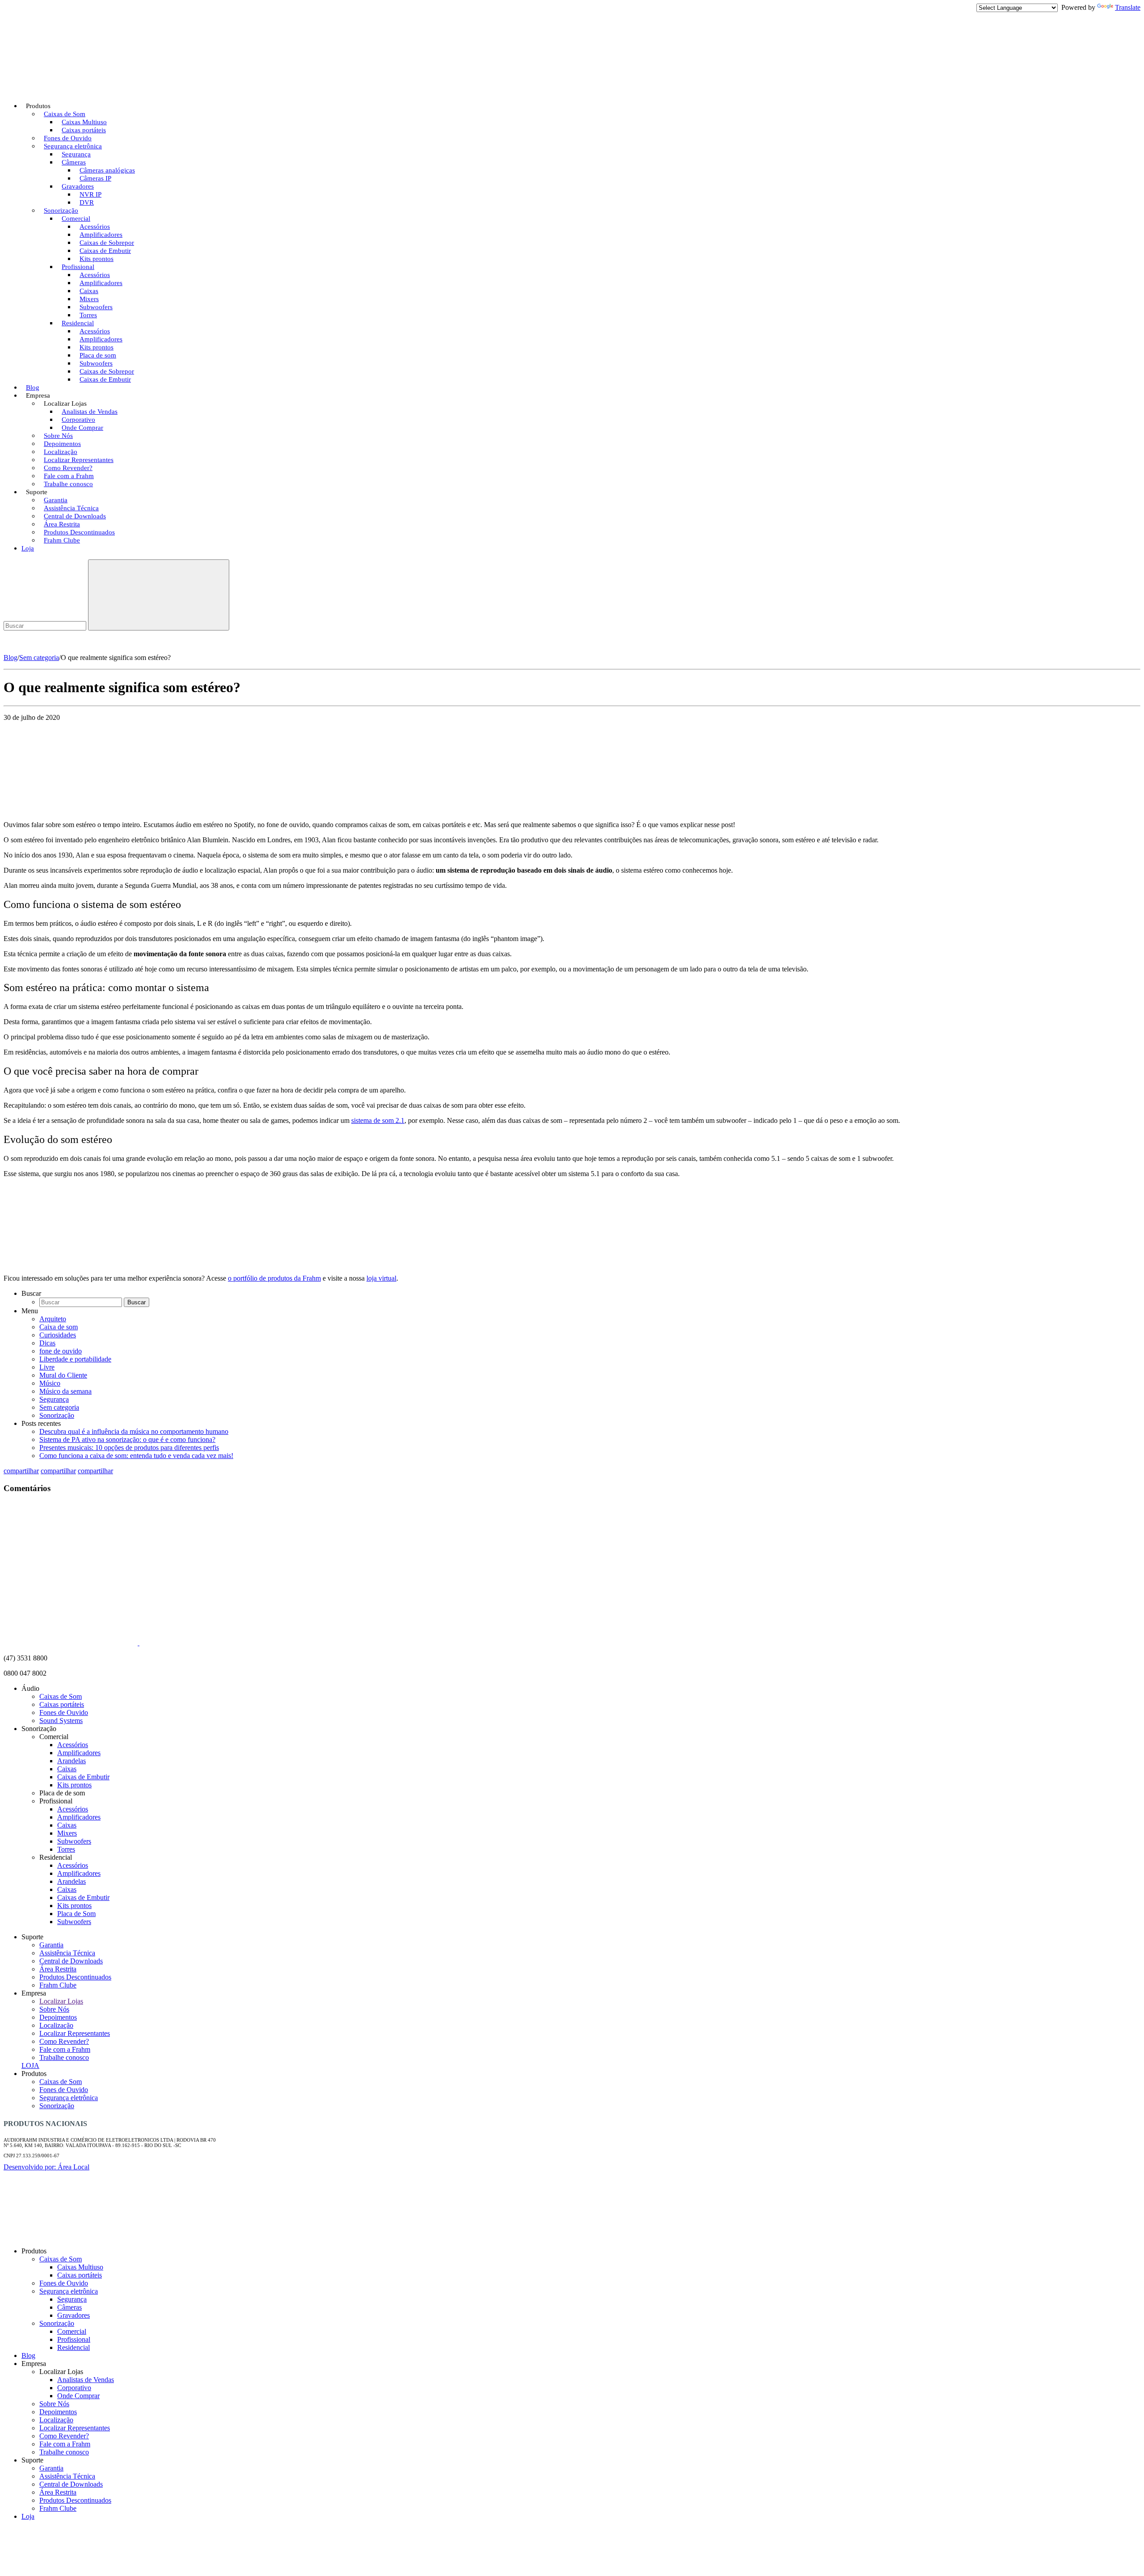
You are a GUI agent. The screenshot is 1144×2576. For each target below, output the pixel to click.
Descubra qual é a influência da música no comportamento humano (134, 1431)
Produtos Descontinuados (75, 1977)
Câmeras (74, 162)
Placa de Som (76, 1914)
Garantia (51, 1945)
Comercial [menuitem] (72, 2331)
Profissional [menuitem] (74, 2339)
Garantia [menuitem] (51, 2468)
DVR (87, 202)
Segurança (54, 1399)
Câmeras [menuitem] (69, 2307)
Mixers (67, 1833)
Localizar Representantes (75, 2033)
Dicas (47, 1343)
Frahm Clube (62, 540)
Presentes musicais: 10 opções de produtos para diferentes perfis (129, 1448)
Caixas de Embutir (105, 379)
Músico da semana (65, 1391)
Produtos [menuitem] (34, 2251)
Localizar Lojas (61, 2001)
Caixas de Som (61, 1696)
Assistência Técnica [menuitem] (67, 2476)
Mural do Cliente (63, 1375)
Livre (47, 1367)
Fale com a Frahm (65, 2049)
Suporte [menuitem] (32, 2460)
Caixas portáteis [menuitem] (80, 2275)
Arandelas (71, 1761)
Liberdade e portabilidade (75, 1359)
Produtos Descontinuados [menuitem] (75, 2500)
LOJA (30, 2065)
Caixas (67, 1769)
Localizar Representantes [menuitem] (75, 2428)
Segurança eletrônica (69, 2098)
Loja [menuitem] (28, 2516)
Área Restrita (58, 1969)
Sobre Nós (54, 2009)
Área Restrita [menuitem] (58, 2492)
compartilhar (21, 1471)
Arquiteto (53, 1319)
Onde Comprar (82, 428)
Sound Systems (61, 1721)
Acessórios (73, 1745)
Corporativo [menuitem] (74, 2388)
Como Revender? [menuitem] (64, 2436)
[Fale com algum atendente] (1117, 2335)
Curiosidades (58, 1335)
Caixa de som (59, 1327)
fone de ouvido (61, 1351)
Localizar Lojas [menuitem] (61, 2372)
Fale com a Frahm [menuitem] (65, 2444)
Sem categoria (39, 658)
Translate (1128, 7)
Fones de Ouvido (64, 1712)
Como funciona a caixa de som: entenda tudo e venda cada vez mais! (136, 1456)
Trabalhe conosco (68, 484)
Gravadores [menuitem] (74, 2315)
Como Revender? (64, 2041)
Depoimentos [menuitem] (58, 2412)
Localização (56, 2025)
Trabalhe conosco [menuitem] (64, 2452)
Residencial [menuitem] (74, 2347)
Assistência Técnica (67, 1953)
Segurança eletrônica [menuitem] (69, 2291)
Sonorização (57, 1415)
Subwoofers (74, 1841)
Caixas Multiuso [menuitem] (80, 2267)
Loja (28, 548)
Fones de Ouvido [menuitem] (64, 2283)
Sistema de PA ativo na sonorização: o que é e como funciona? (127, 1439)
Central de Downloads (71, 1961)
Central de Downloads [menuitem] (71, 2484)
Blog (11, 658)
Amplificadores (79, 1753)
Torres (66, 1849)
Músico (50, 1383)
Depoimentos (58, 2017)
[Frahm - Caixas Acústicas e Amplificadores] (71, 84)
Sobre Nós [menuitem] (54, 2404)
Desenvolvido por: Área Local (46, 2167)
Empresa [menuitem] (34, 2364)
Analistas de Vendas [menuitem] (86, 2380)
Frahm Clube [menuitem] (58, 2508)
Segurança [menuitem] (72, 2299)
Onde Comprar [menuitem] (78, 2396)
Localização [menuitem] (56, 2420)
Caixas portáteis (62, 1704)
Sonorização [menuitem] (57, 2323)
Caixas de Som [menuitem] (61, 2259)
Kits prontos (74, 1785)
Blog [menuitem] (28, 2355)
